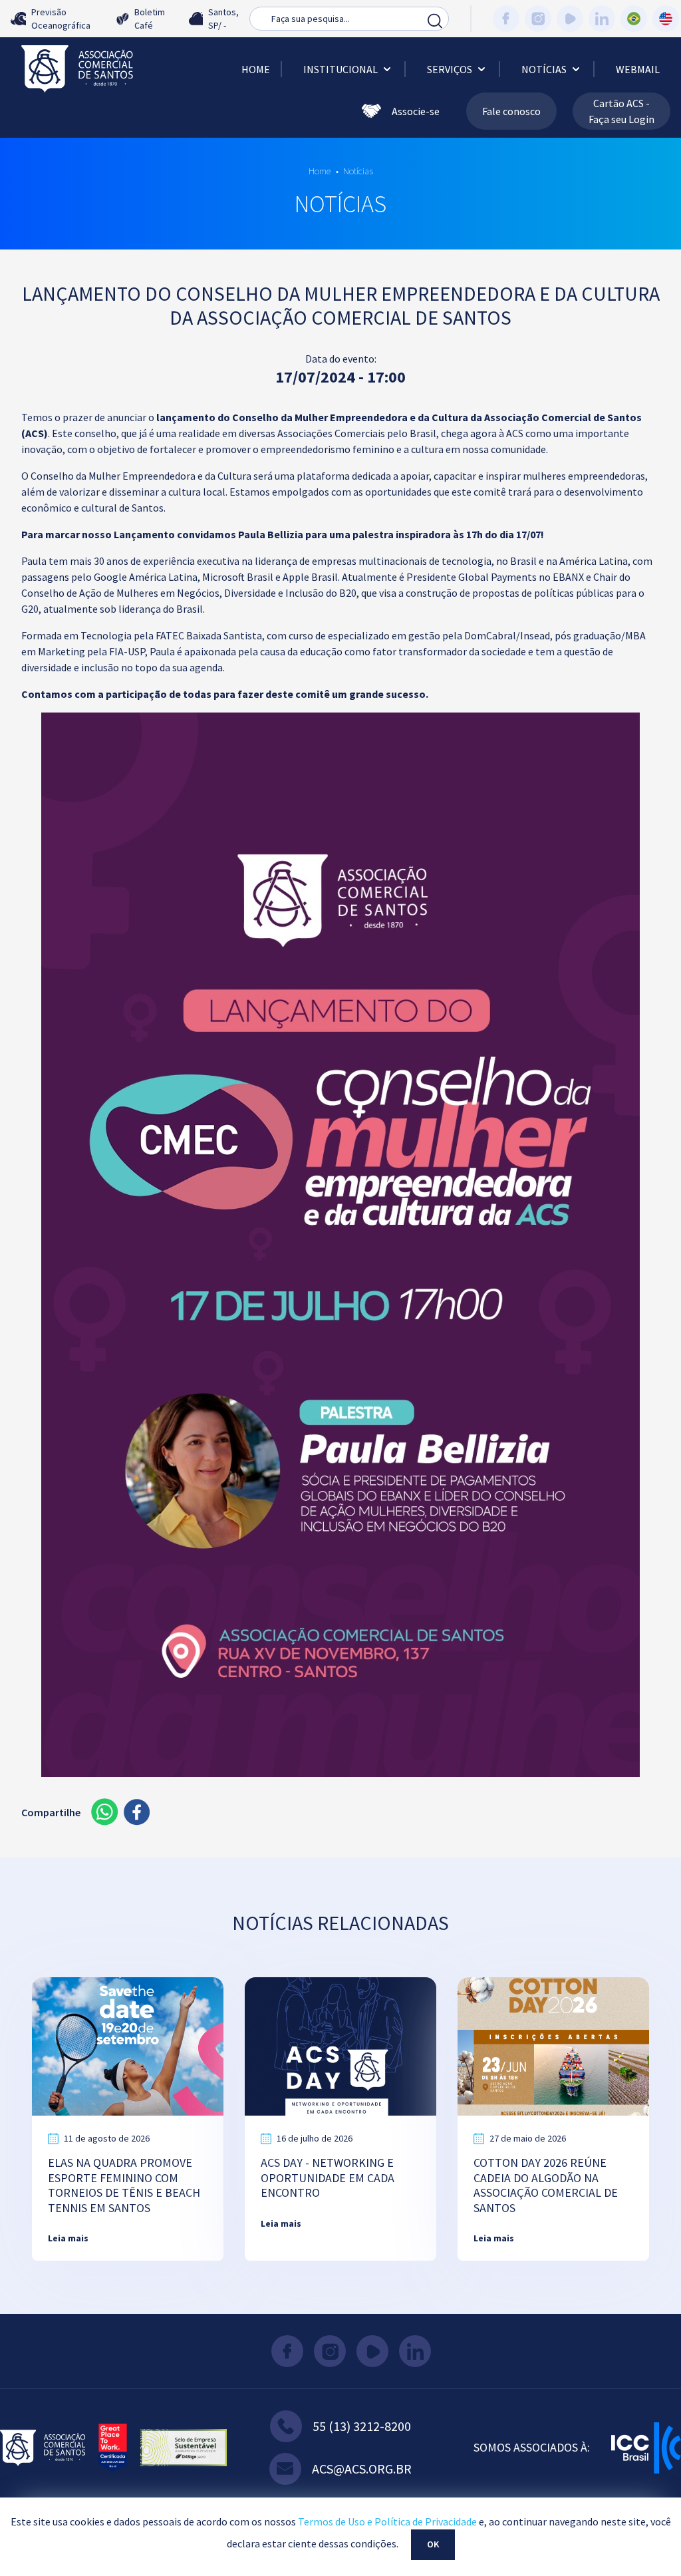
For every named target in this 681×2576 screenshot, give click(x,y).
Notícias (544, 69)
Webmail (638, 69)
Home (256, 69)
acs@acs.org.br (362, 2469)
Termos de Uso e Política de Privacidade (387, 2521)
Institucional (340, 69)
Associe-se (416, 111)
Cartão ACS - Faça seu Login (621, 111)
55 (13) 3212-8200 (362, 2426)
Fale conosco (511, 111)
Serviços (450, 69)
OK (433, 2544)
